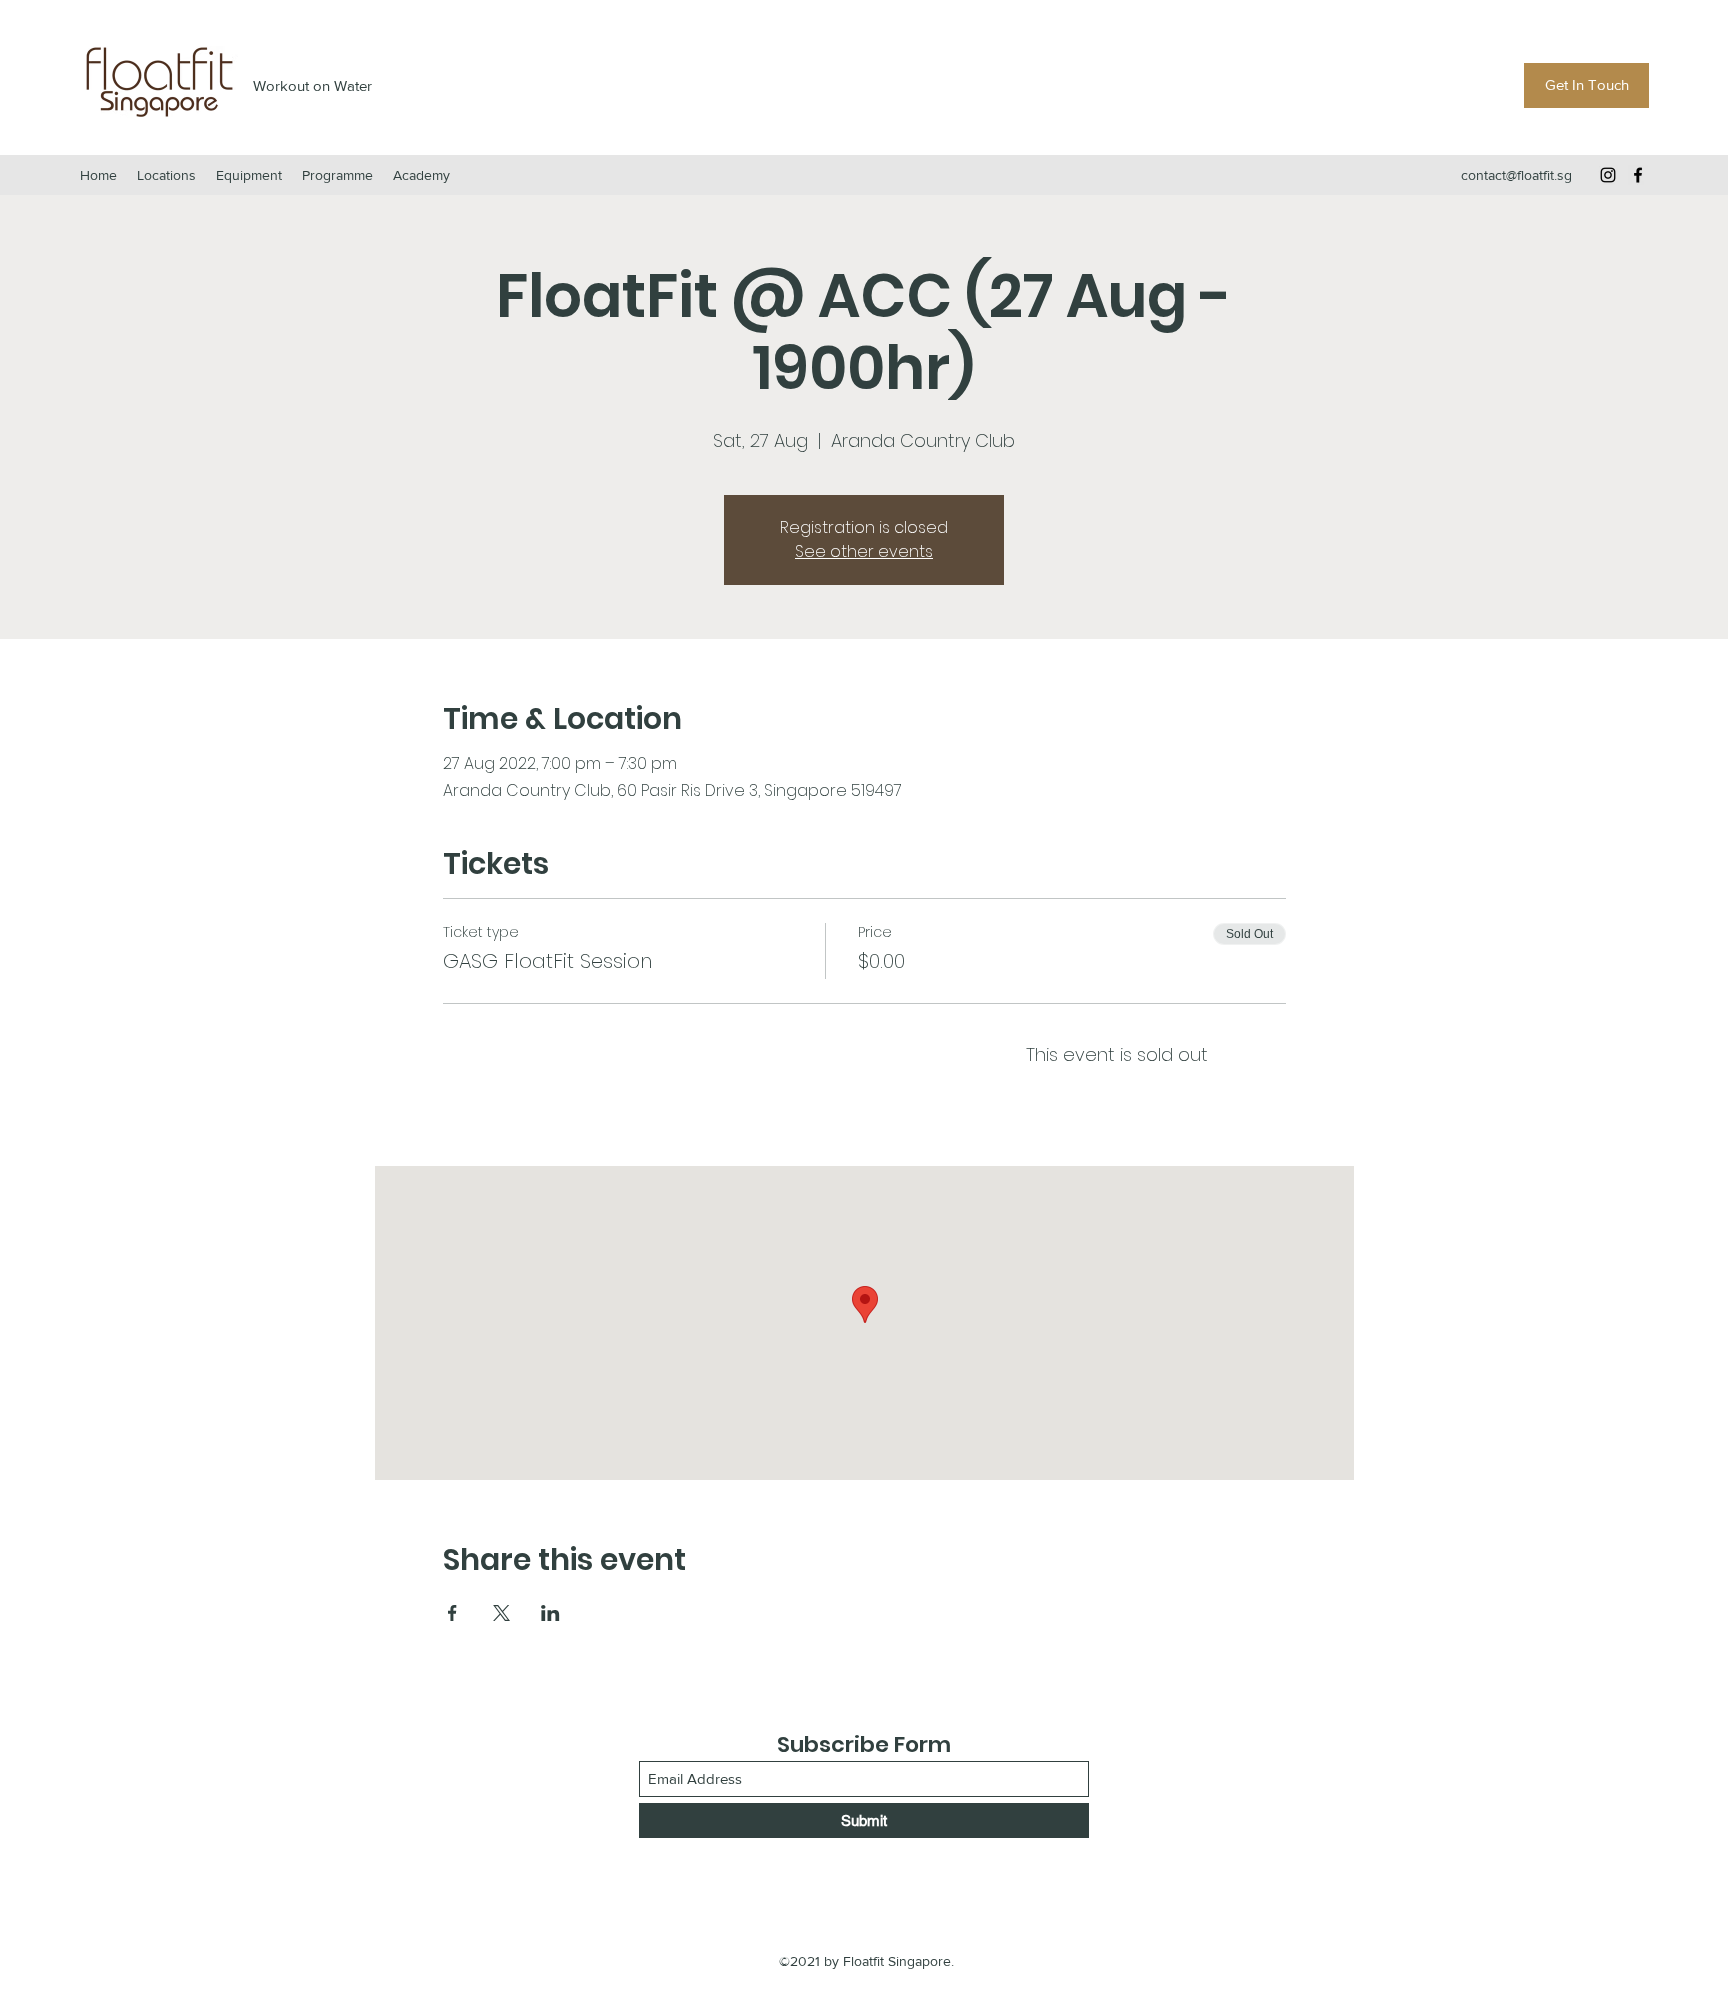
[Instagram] (1608, 175)
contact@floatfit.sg (1516, 175)
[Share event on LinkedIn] (550, 1613)
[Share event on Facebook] (452, 1613)
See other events (864, 551)
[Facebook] (1638, 175)
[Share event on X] (501, 1613)
